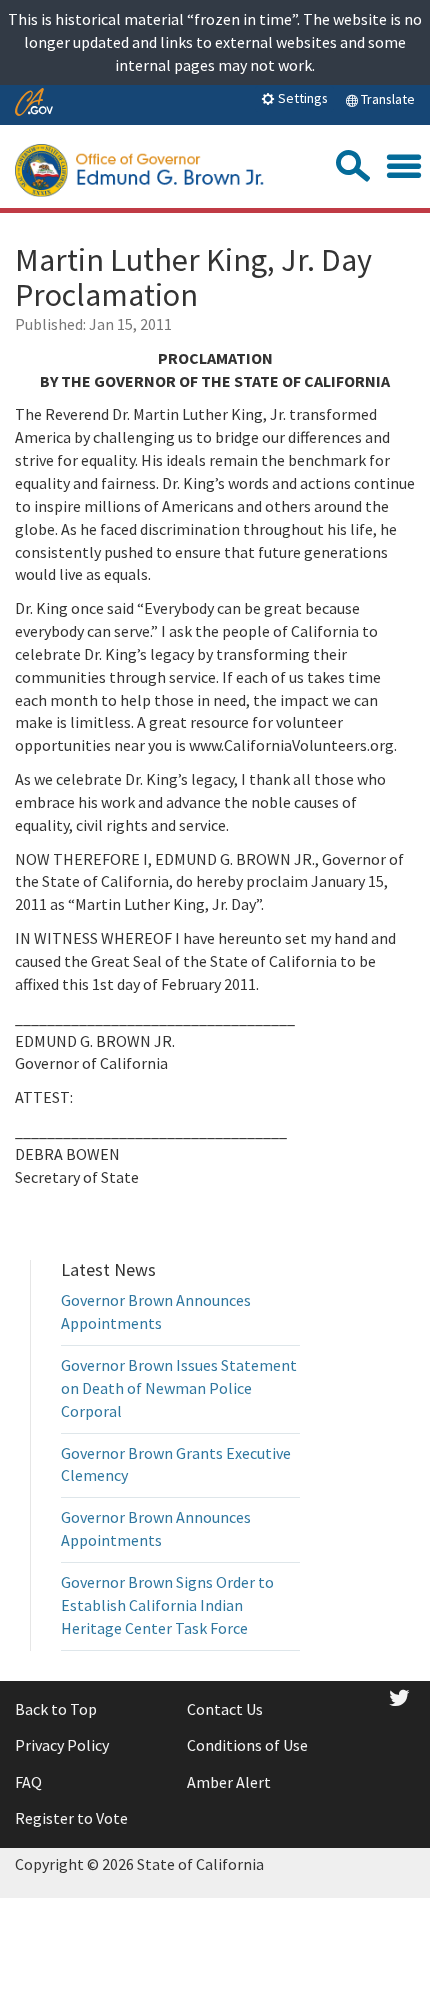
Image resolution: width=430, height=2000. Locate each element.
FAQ (28, 1782)
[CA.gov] (34, 103)
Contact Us (225, 1709)
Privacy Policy (62, 1745)
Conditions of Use (247, 1745)
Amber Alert (229, 1782)
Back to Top (56, 1709)
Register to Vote (71, 1818)
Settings (301, 98)
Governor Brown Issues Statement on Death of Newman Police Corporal (179, 1388)
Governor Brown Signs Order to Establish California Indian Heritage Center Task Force (167, 1605)
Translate (386, 99)
